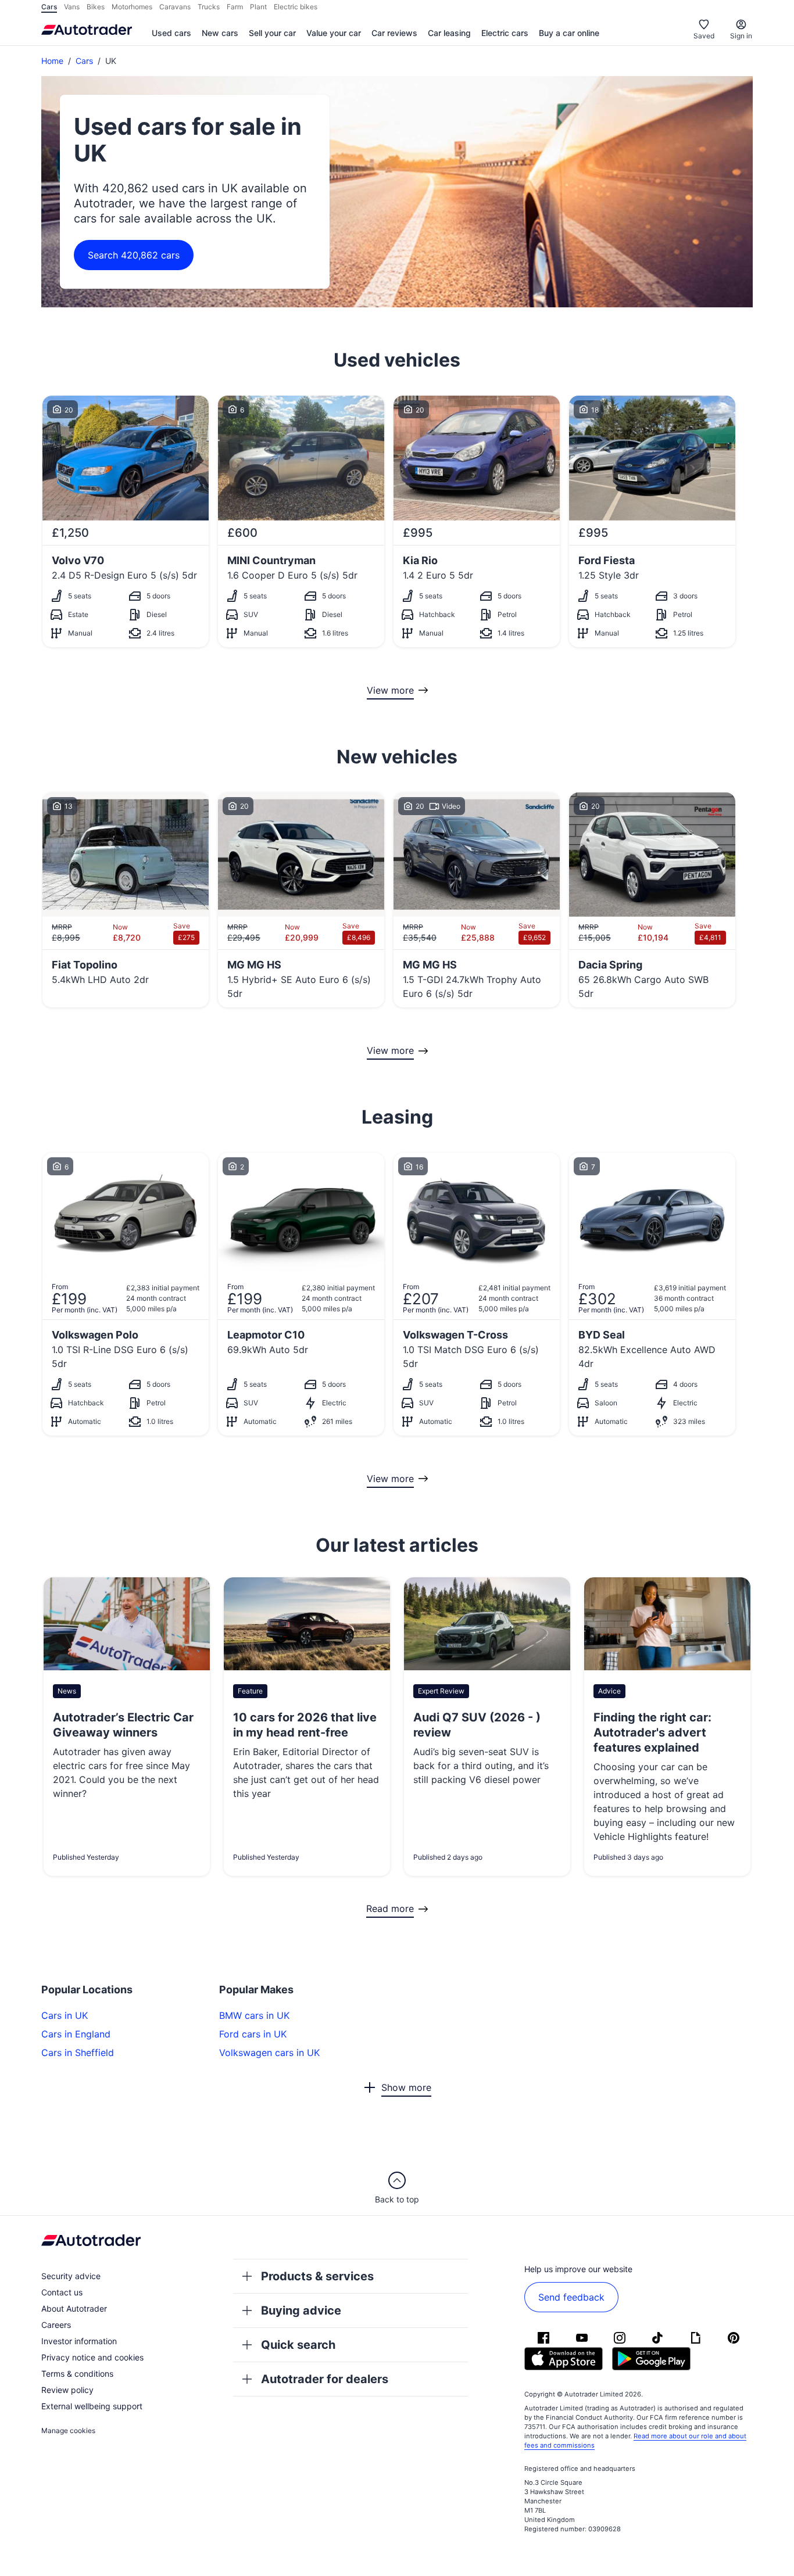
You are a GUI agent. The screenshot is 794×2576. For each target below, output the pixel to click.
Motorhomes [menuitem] (132, 7)
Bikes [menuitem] (96, 7)
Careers (56, 2325)
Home (52, 61)
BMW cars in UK (254, 2015)
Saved (704, 36)
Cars (84, 61)
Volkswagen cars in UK (269, 2053)
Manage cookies (68, 2430)
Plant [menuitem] (258, 7)
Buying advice (301, 2310)
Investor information (79, 2341)
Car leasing (449, 33)
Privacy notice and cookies (92, 2357)
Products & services (317, 2276)
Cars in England (76, 2034)
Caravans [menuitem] (175, 7)
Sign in (741, 36)
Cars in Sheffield (78, 2053)
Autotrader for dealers (325, 2379)
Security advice (71, 2276)
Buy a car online (569, 33)
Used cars (171, 33)
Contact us (62, 2292)
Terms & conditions (77, 2374)
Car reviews (394, 33)
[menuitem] (171, 34)
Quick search (298, 2345)
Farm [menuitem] (235, 7)
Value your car (334, 33)
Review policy (67, 2390)
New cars (220, 33)
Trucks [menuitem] (209, 7)
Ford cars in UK (253, 2034)
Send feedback (571, 2297)
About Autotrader (74, 2308)
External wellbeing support (92, 2406)
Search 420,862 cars (134, 255)
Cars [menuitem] (49, 7)
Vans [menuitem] (72, 7)
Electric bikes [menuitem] (296, 7)
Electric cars (505, 33)
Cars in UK (65, 2015)
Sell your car (272, 33)
